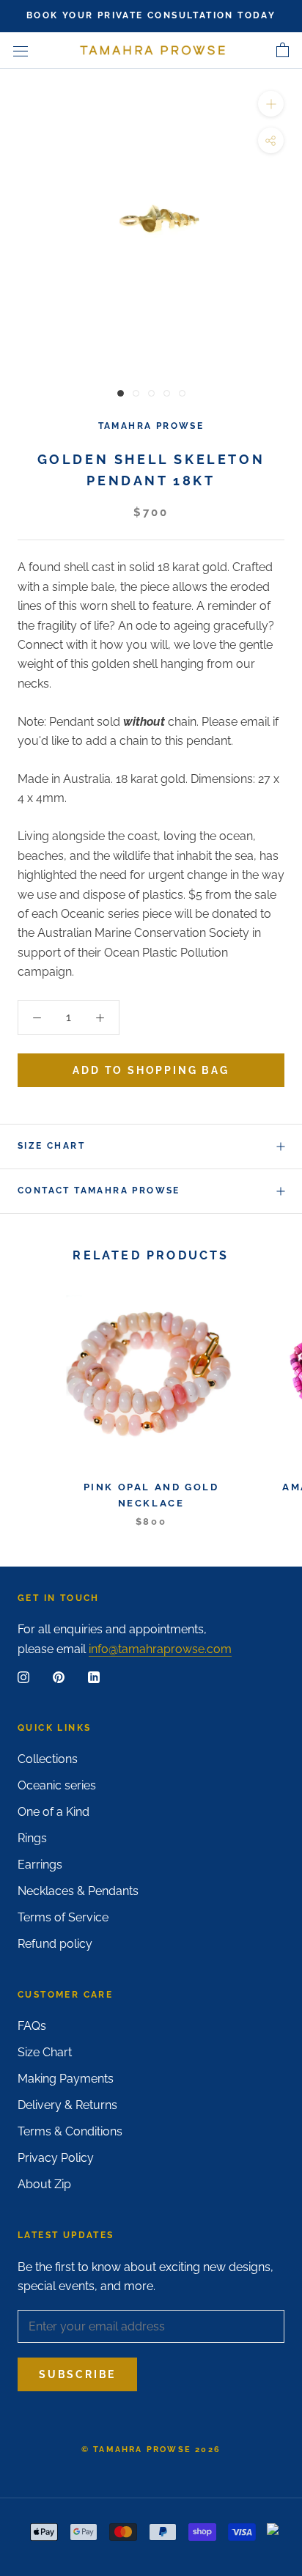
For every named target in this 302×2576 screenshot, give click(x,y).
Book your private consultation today (151, 15)
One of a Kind (54, 1812)
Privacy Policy (56, 2158)
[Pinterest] (59, 1677)
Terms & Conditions (70, 2131)
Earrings (40, 1865)
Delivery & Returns (67, 2105)
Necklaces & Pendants (78, 1891)
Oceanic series (57, 1785)
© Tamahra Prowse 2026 (151, 2450)
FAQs (32, 2026)
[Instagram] (23, 1677)
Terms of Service (63, 1917)
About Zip (44, 2184)
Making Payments (66, 2079)
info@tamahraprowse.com (160, 1649)
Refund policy (55, 1944)
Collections (48, 1759)
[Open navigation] (21, 51)
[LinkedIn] (94, 1677)
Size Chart (51, 1146)
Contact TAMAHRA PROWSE (99, 1191)
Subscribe (77, 2374)
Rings (32, 1838)
